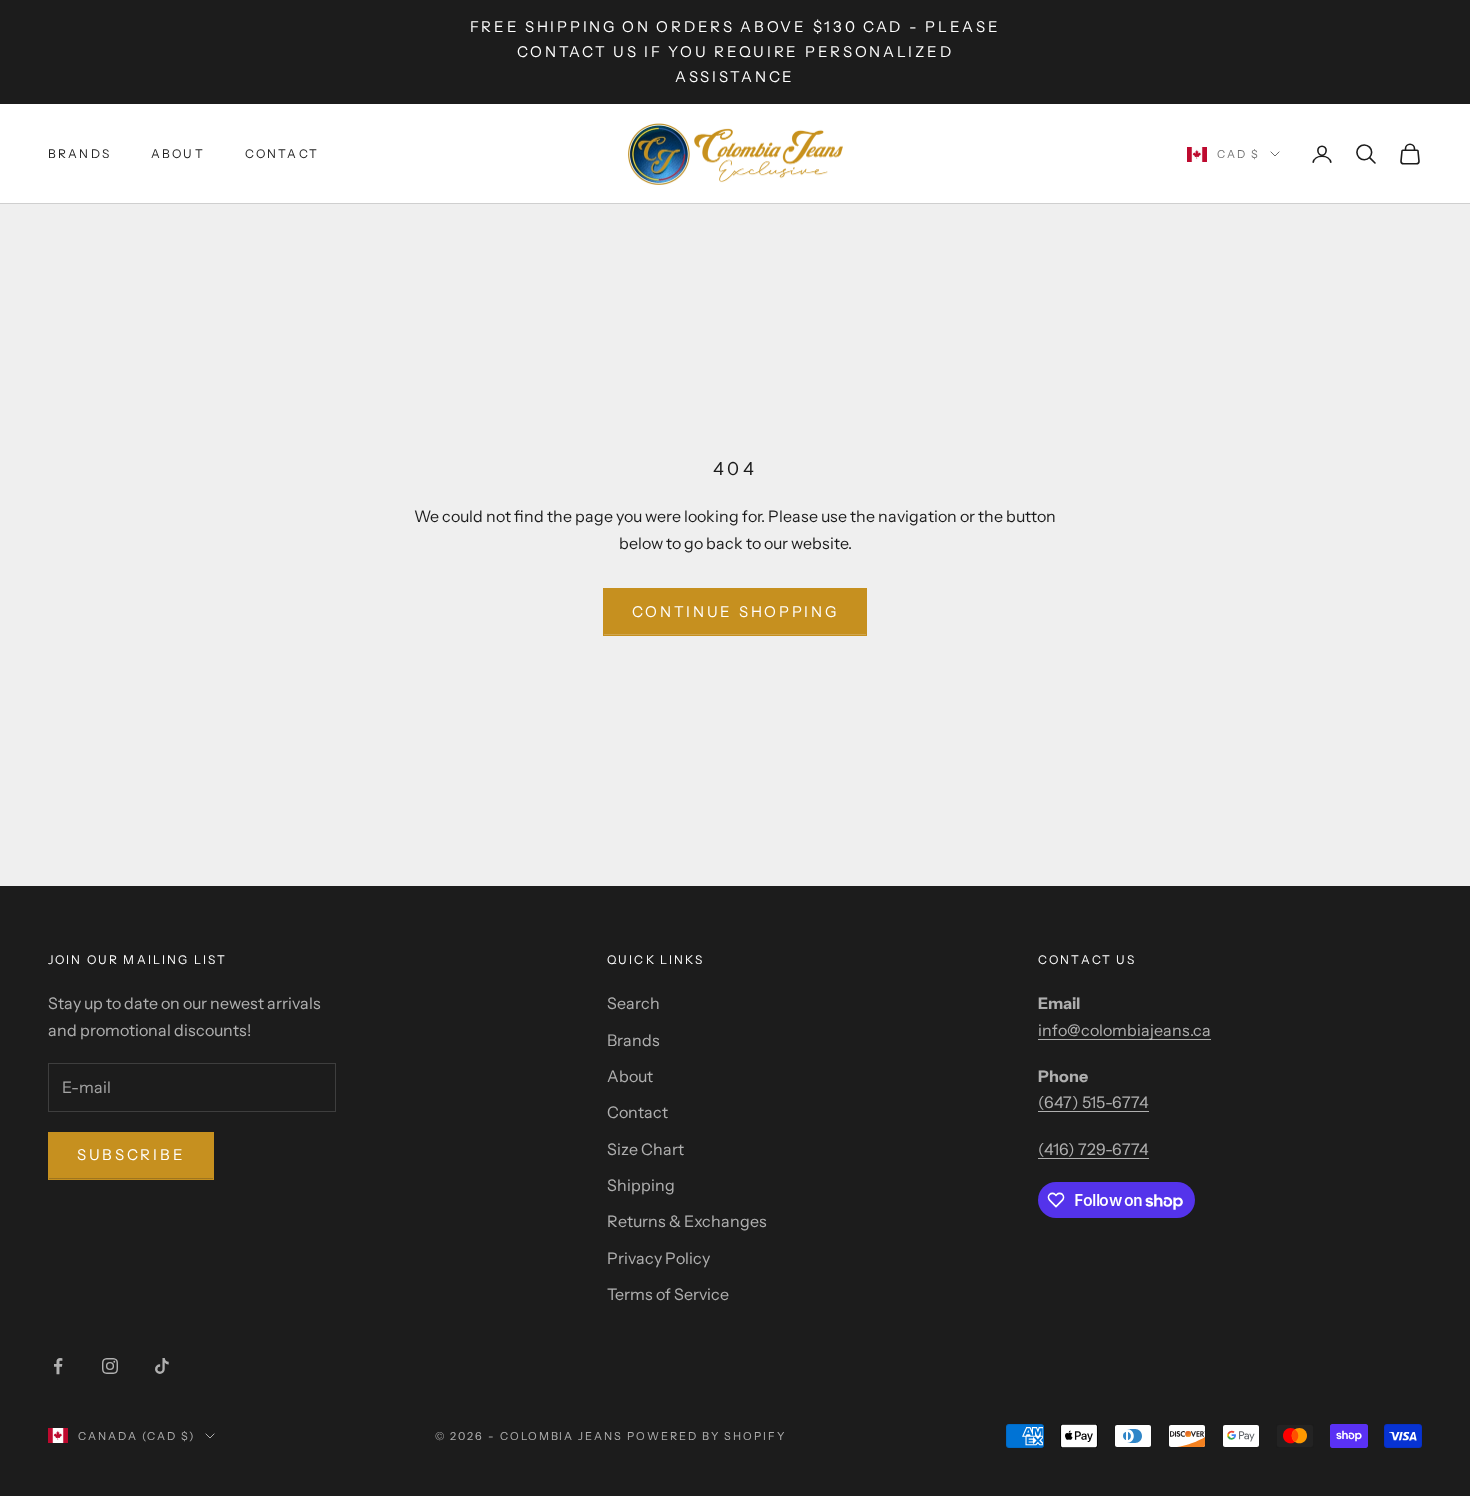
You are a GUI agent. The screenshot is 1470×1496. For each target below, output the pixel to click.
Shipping (641, 1185)
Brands (79, 153)
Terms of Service (668, 1294)
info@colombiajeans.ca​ (1124, 1030)
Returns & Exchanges (687, 1221)
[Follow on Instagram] (110, 1366)
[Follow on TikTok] (162, 1366)
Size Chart (645, 1149)
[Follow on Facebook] (58, 1366)
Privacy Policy (658, 1258)
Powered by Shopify (706, 1436)
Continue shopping (735, 611)
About (178, 153)
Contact (282, 153)
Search (633, 1003)
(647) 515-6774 (1093, 1102)
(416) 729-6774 (1093, 1149)
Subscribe (131, 1154)
